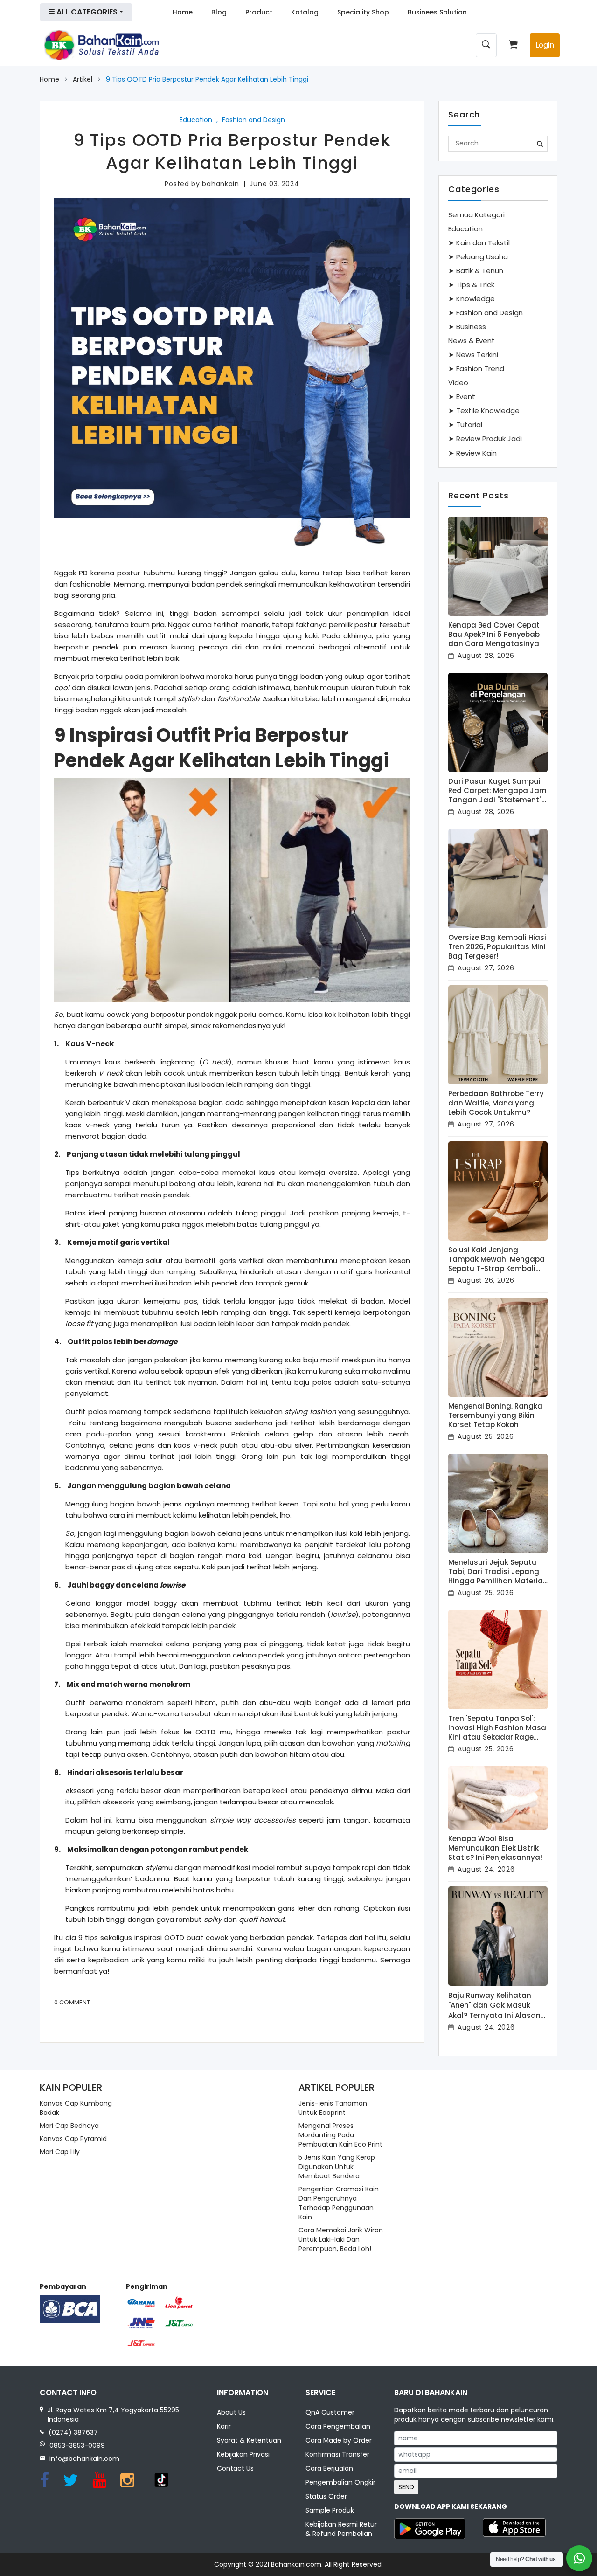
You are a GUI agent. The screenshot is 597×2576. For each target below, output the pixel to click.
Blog (219, 12)
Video (458, 383)
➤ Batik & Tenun (476, 271)
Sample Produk (330, 2510)
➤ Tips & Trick (471, 285)
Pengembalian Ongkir (340, 2482)
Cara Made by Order (339, 2440)
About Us (231, 2412)
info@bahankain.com (84, 2459)
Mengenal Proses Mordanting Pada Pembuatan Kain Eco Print (340, 2135)
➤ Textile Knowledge (484, 411)
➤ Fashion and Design (486, 313)
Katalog (305, 12)
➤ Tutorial (465, 425)
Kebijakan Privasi (243, 2454)
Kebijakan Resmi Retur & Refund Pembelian (341, 2529)
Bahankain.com (296, 2564)
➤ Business (467, 327)
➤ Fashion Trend (476, 369)
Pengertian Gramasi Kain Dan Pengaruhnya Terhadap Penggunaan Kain (339, 2203)
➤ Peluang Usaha (478, 257)
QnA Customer (330, 2412)
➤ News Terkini (473, 355)
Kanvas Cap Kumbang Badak (76, 2108)
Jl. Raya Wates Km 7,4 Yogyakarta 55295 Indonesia (113, 2415)
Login (545, 45)
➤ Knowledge (472, 299)
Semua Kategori (476, 215)
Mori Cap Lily (60, 2152)
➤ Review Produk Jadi (485, 439)
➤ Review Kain (472, 453)
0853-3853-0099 (77, 2445)
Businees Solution (437, 12)
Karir (224, 2426)
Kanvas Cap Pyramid (73, 2139)
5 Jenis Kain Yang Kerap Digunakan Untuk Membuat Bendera (337, 2167)
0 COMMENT (72, 2002)
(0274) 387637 (73, 2432)
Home (183, 12)
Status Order (326, 2496)
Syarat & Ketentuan (249, 2440)
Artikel (83, 79)
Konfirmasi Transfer (337, 2454)
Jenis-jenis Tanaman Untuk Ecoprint (333, 2108)
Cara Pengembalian (338, 2426)
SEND (406, 2487)
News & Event (472, 341)
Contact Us (235, 2468)
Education (196, 120)
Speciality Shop (363, 12)
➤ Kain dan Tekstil (479, 243)
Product (259, 12)
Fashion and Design (253, 120)
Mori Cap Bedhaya (69, 2126)
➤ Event (462, 397)
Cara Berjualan (329, 2468)
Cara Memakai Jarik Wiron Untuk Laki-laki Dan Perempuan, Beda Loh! (341, 2239)
